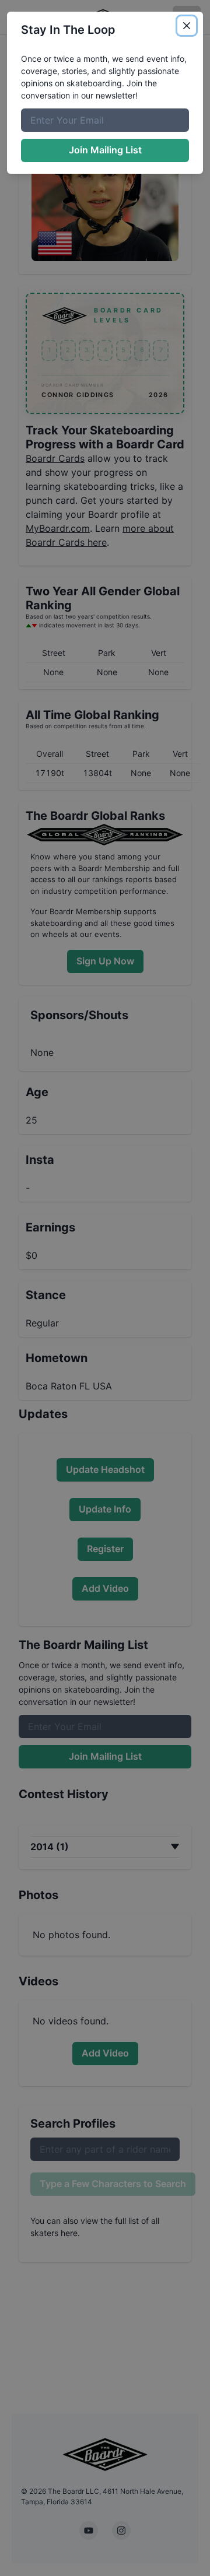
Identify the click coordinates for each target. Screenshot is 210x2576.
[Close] (187, 26)
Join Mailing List (105, 150)
